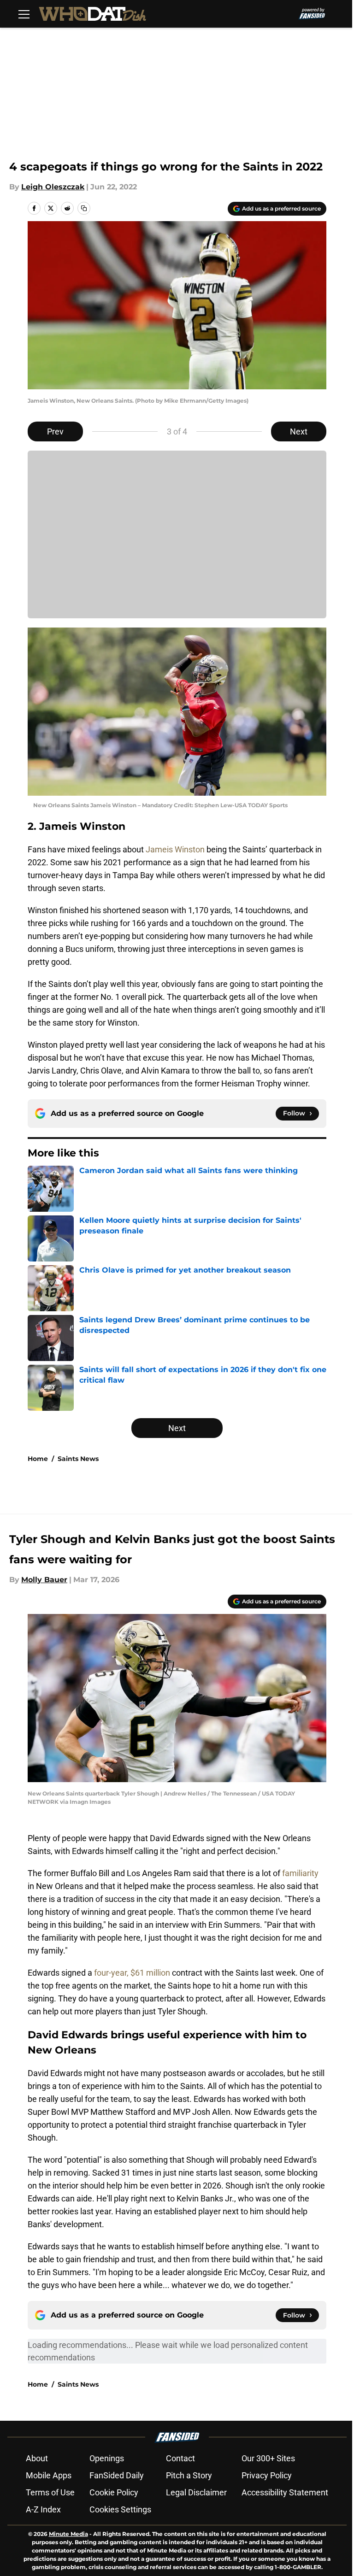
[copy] (84, 208)
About (37, 2458)
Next (299, 431)
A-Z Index (43, 2509)
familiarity (300, 1873)
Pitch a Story (189, 2475)
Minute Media (68, 2534)
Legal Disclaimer (196, 2492)
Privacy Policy (267, 2475)
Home (38, 1459)
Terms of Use (50, 2492)
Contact (180, 2458)
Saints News (78, 1459)
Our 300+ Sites (268, 2458)
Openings (107, 2458)
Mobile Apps (49, 2475)
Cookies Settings (120, 2509)
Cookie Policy (114, 2492)
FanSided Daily (117, 2475)
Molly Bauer (44, 1580)
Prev (55, 431)
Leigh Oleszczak (53, 187)
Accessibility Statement (285, 2492)
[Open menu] (24, 14)
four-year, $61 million (132, 1973)
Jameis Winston (175, 849)
